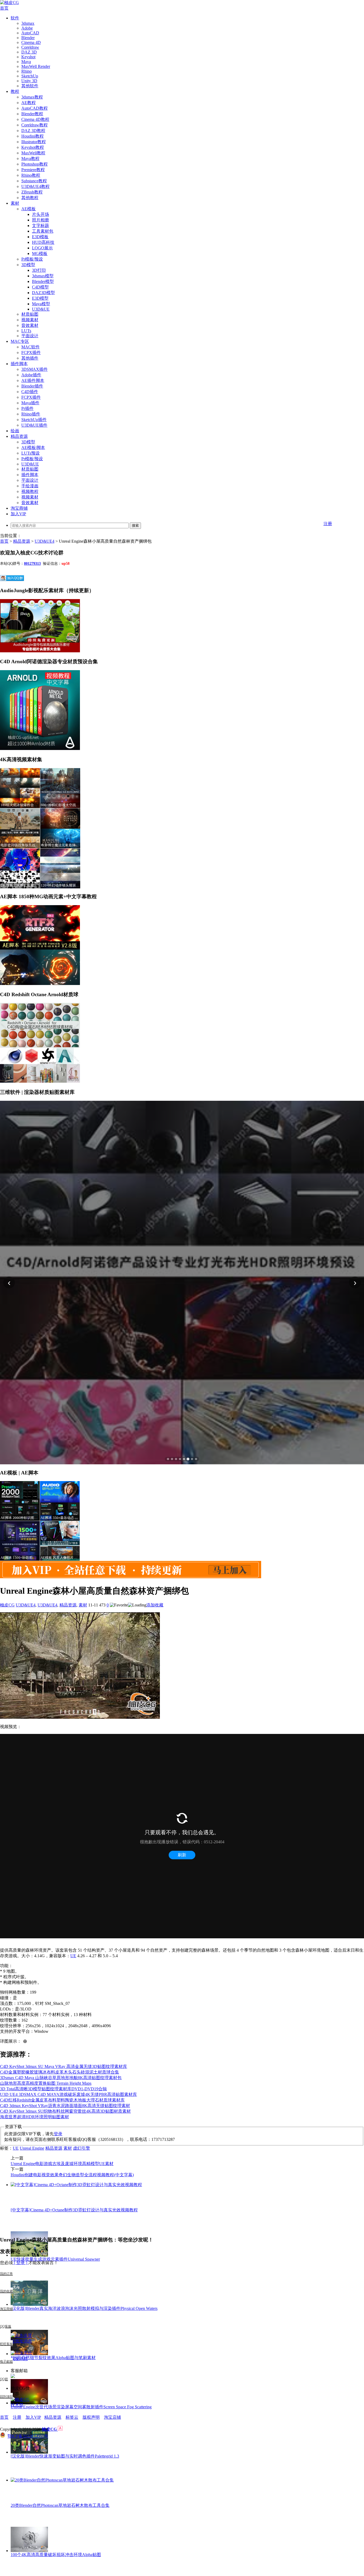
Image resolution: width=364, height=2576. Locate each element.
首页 (4, 8)
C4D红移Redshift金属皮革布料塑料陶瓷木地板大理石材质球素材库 (62, 2100)
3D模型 (28, 265)
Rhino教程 (31, 175)
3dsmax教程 (32, 97)
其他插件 (30, 358)
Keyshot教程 (33, 147)
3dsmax (28, 23)
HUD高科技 (43, 242)
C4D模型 (40, 287)
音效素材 (30, 325)
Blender (28, 38)
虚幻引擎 (82, 2148)
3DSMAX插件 (35, 369)
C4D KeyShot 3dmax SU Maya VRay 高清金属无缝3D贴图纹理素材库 (64, 2066)
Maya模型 (41, 304)
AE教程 (29, 103)
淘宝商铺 (19, 508)
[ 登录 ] (21, 2263)
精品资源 (19, 436)
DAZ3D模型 (43, 293)
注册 (328, 524)
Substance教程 (34, 181)
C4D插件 (30, 392)
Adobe (27, 28)
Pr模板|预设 (32, 259)
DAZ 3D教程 (33, 131)
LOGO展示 (42, 248)
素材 (15, 203)
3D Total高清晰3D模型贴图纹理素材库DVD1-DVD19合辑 (53, 2089)
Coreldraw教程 (35, 125)
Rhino (27, 71)
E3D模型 (40, 298)
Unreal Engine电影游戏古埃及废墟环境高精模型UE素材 (62, 2164)
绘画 (15, 431)
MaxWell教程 (33, 153)
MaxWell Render (36, 66)
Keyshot (28, 57)
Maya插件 (30, 403)
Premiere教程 (33, 170)
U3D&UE (41, 309)
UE (73, 1956)
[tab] (168, 1459)
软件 (15, 18)
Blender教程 (32, 114)
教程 (15, 91)
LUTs (26, 331)
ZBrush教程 (32, 192)
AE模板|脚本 (33, 448)
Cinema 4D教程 (35, 119)
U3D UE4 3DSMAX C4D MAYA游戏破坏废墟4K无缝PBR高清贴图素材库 (68, 2094)
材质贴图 (30, 314)
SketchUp (30, 76)
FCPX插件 (31, 353)
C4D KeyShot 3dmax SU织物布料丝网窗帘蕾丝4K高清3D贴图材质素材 (65, 2111)
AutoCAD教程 (35, 108)
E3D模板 (40, 237)
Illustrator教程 (34, 142)
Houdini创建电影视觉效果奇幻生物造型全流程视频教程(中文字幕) (72, 2175)
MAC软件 (31, 347)
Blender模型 (43, 281)
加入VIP (18, 514)
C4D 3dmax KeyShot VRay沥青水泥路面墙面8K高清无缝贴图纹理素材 (65, 2106)
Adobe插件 (31, 375)
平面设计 (30, 336)
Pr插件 (27, 408)
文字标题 (41, 226)
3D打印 (39, 270)
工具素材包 (43, 231)
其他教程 (30, 198)
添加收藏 (155, 1605)
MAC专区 (20, 341)
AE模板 (29, 209)
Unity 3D (29, 81)
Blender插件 (32, 386)
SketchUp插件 (34, 420)
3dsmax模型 (43, 276)
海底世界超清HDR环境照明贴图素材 (35, 2117)
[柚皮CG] (9, 3)
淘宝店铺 (112, 2417)
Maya (26, 62)
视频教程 (30, 491)
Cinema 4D (31, 42)
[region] (182, 1283)
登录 (58, 2134)
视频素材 (30, 320)
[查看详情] (182, 1283)
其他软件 (30, 86)
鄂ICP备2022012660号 (28, 2436)
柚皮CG (7, 1605)
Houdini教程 (33, 136)
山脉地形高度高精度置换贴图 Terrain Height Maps (46, 2083)
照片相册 (41, 220)
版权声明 (91, 2417)
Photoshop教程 (35, 164)
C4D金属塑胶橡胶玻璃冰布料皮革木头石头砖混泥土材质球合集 (60, 2072)
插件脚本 (19, 364)
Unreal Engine (32, 2148)
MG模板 (40, 254)
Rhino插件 (31, 414)
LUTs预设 (31, 453)
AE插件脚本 (33, 380)
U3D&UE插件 (34, 425)
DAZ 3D (29, 52)
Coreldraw (30, 47)
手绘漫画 (30, 486)
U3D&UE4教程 (35, 186)
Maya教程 (30, 158)
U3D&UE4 (45, 541)
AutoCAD (30, 33)
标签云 (72, 2417)
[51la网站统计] (60, 2429)
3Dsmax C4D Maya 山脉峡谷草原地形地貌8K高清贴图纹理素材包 (61, 2078)
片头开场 (41, 214)
